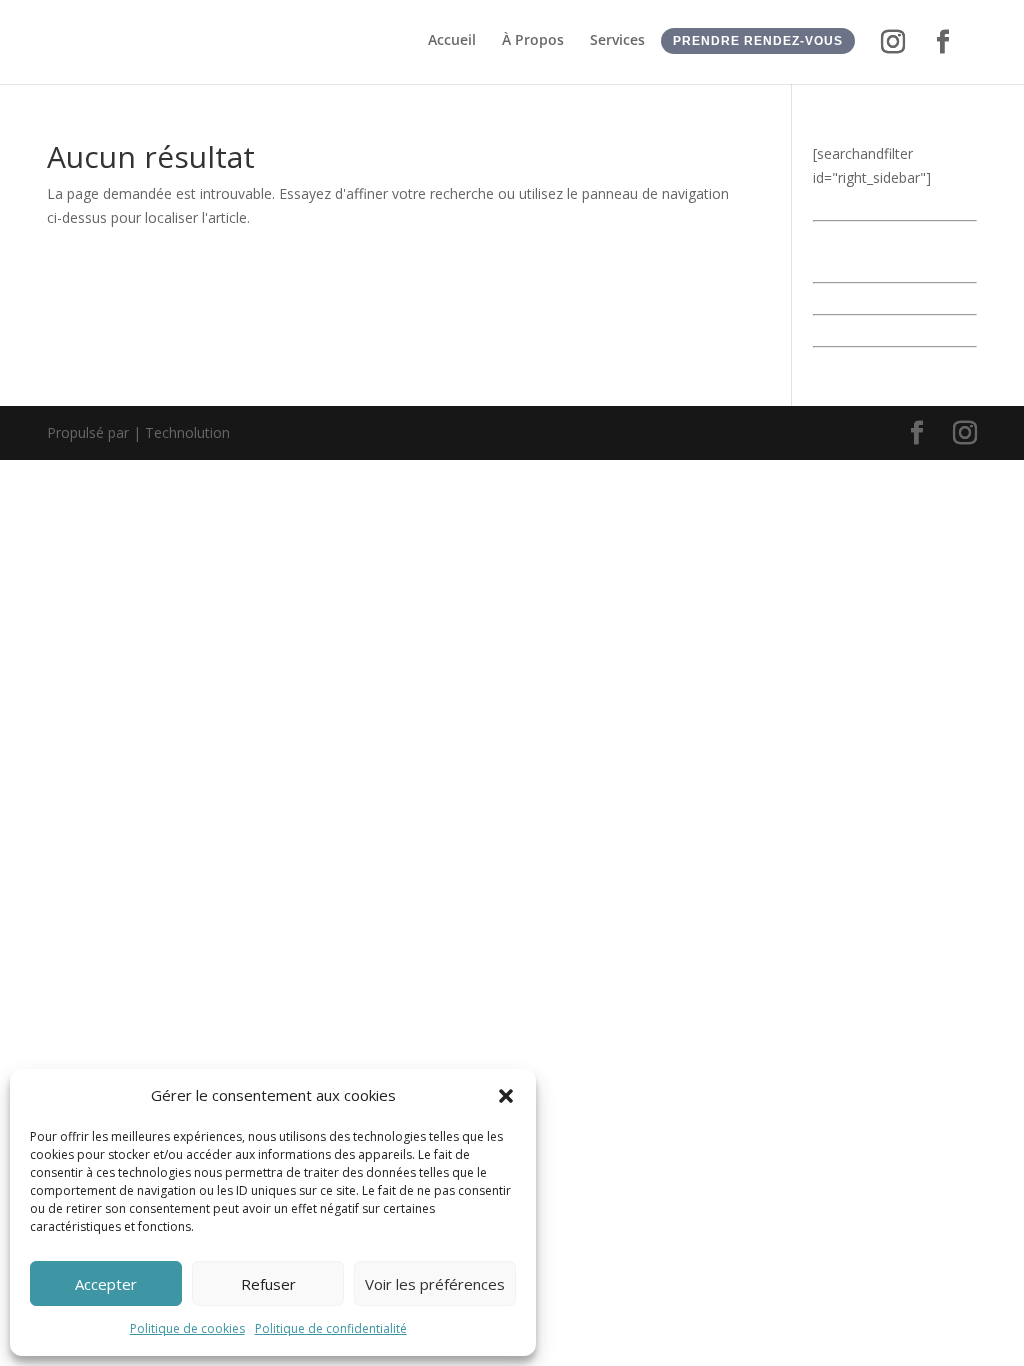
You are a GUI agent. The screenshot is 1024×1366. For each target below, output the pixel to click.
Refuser (268, 1284)
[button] (506, 1096)
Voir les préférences (435, 1284)
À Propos (533, 41)
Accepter (106, 1284)
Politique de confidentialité (331, 1328)
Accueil (452, 41)
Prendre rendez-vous (758, 41)
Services (617, 41)
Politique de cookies (187, 1328)
